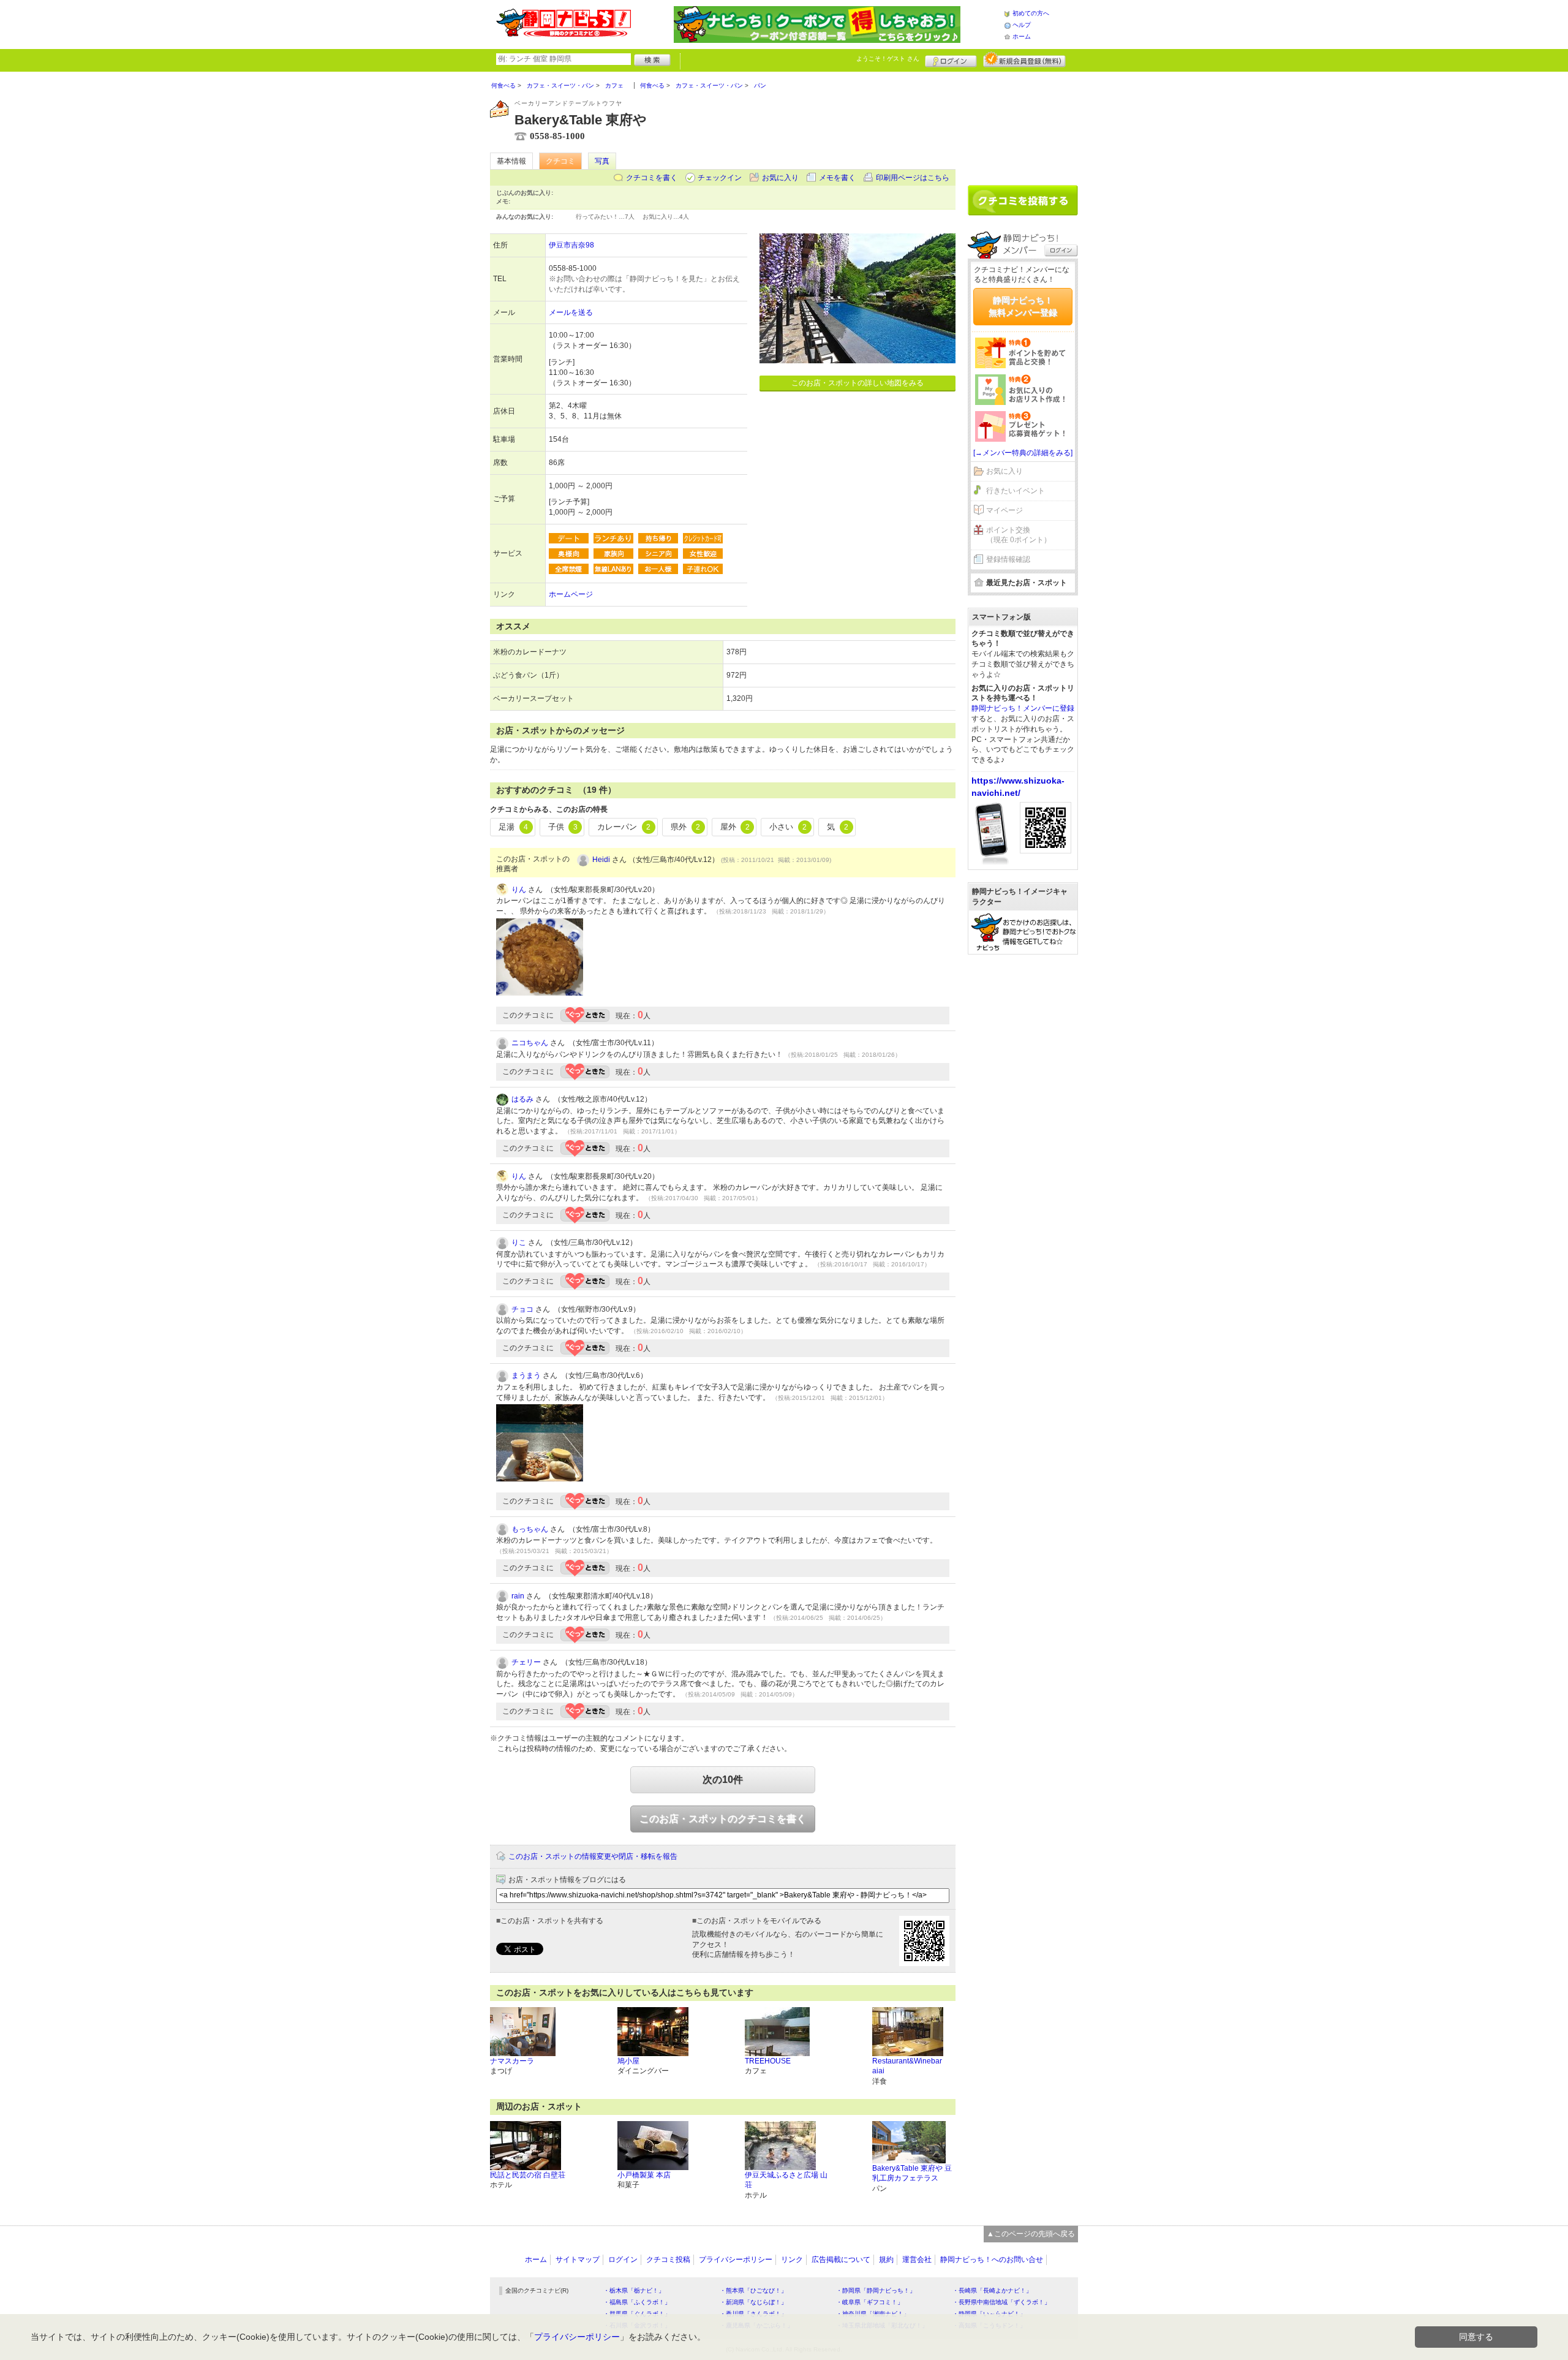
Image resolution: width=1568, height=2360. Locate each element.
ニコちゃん (530, 1043)
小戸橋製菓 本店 (644, 2175)
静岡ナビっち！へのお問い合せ (992, 2260)
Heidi (601, 860)
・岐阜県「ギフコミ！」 (870, 2302)
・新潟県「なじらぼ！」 (753, 2302)
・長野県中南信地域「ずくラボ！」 (1001, 2302)
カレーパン (624, 827)
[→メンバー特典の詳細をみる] (1023, 453)
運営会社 (917, 2260)
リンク (792, 2260)
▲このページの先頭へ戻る (1031, 2234)
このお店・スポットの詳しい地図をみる (858, 383)
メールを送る (571, 312)
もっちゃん (530, 1529)
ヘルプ (1022, 25)
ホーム (1022, 36)
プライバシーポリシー (736, 2260)
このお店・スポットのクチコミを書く (723, 1819)
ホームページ (571, 594)
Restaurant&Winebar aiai (907, 2066)
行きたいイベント (1016, 491)
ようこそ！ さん (888, 59)
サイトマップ (578, 2260)
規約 (886, 2260)
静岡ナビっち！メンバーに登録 (1023, 708)
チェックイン (720, 178)
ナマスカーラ (512, 2061)
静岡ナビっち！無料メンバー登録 (1023, 306)
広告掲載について (841, 2260)
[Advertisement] (1023, 124)
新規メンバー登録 (1024, 59)
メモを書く (837, 178)
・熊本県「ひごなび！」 (753, 2290)
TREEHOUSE (768, 2061)
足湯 (513, 827)
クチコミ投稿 (668, 2260)
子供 (563, 827)
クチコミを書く (652, 178)
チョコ (522, 1309)
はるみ (522, 1099)
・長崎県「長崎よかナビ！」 (992, 2290)
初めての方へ (1031, 13)
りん (519, 890)
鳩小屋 (628, 2061)
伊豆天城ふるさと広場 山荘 (786, 2180)
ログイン (951, 59)
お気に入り (780, 178)
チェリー (526, 1662)
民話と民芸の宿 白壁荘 (528, 2175)
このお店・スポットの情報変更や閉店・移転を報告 (593, 1856)
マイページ (1005, 510)
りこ (519, 1242)
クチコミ (560, 161)
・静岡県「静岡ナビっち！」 (876, 2290)
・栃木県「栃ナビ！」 (634, 2290)
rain (518, 1596)
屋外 (735, 827)
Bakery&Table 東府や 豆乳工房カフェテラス (912, 2173)
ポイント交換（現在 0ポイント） (1019, 535)
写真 (602, 161)
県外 (685, 827)
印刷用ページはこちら (913, 178)
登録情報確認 (1008, 559)
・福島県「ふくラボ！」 (637, 2302)
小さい (788, 827)
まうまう (526, 1375)
